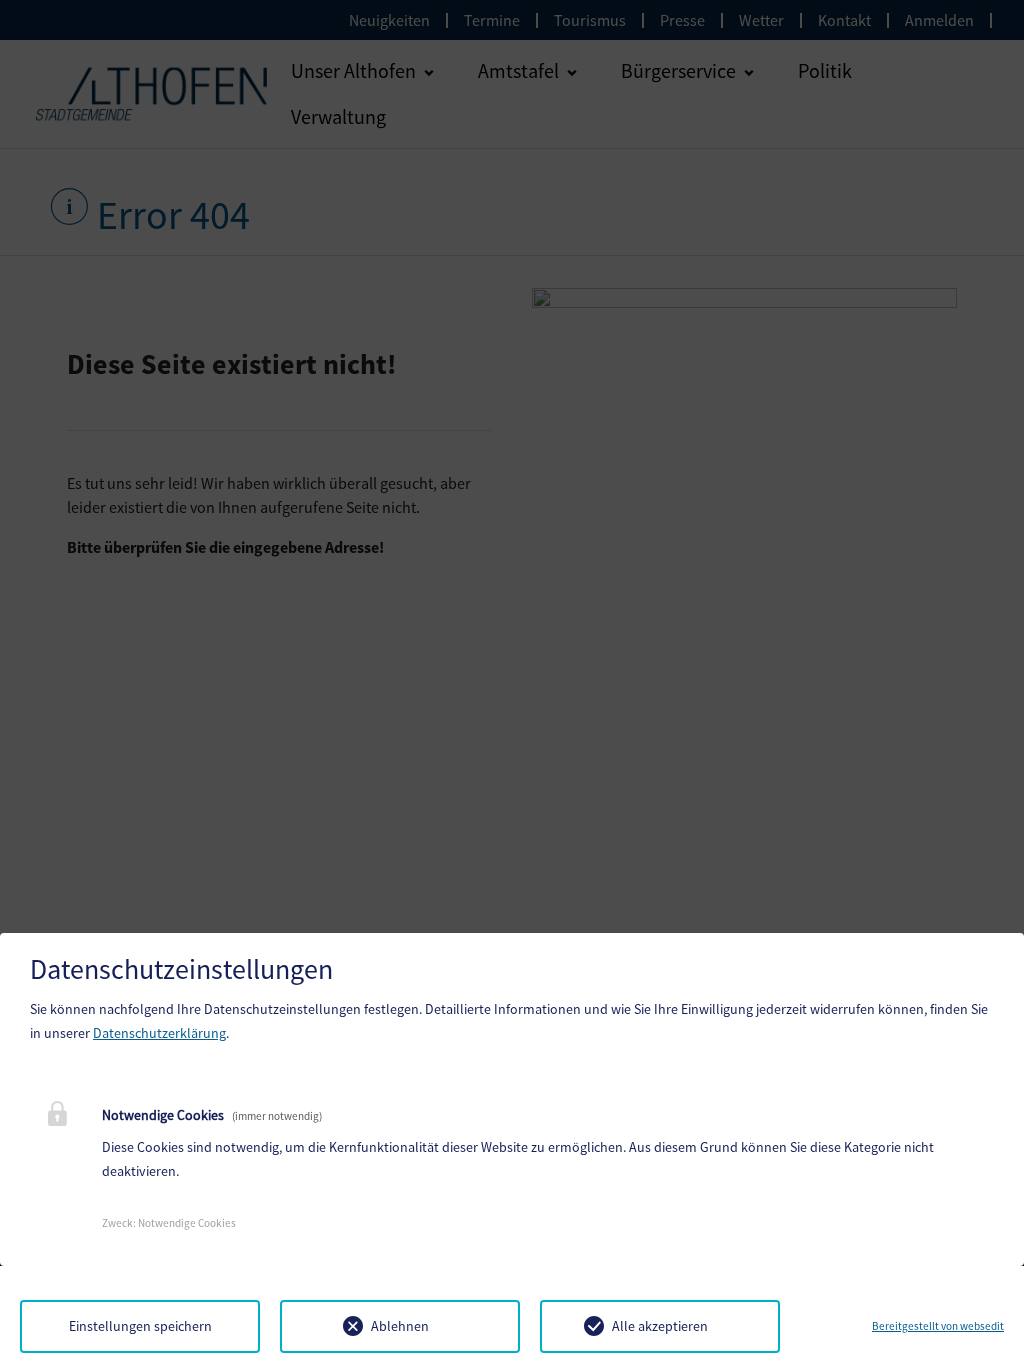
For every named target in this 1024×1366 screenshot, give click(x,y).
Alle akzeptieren (660, 1326)
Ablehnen (400, 1326)
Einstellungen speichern (140, 1326)
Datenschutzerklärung (159, 1033)
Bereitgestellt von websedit (938, 1326)
